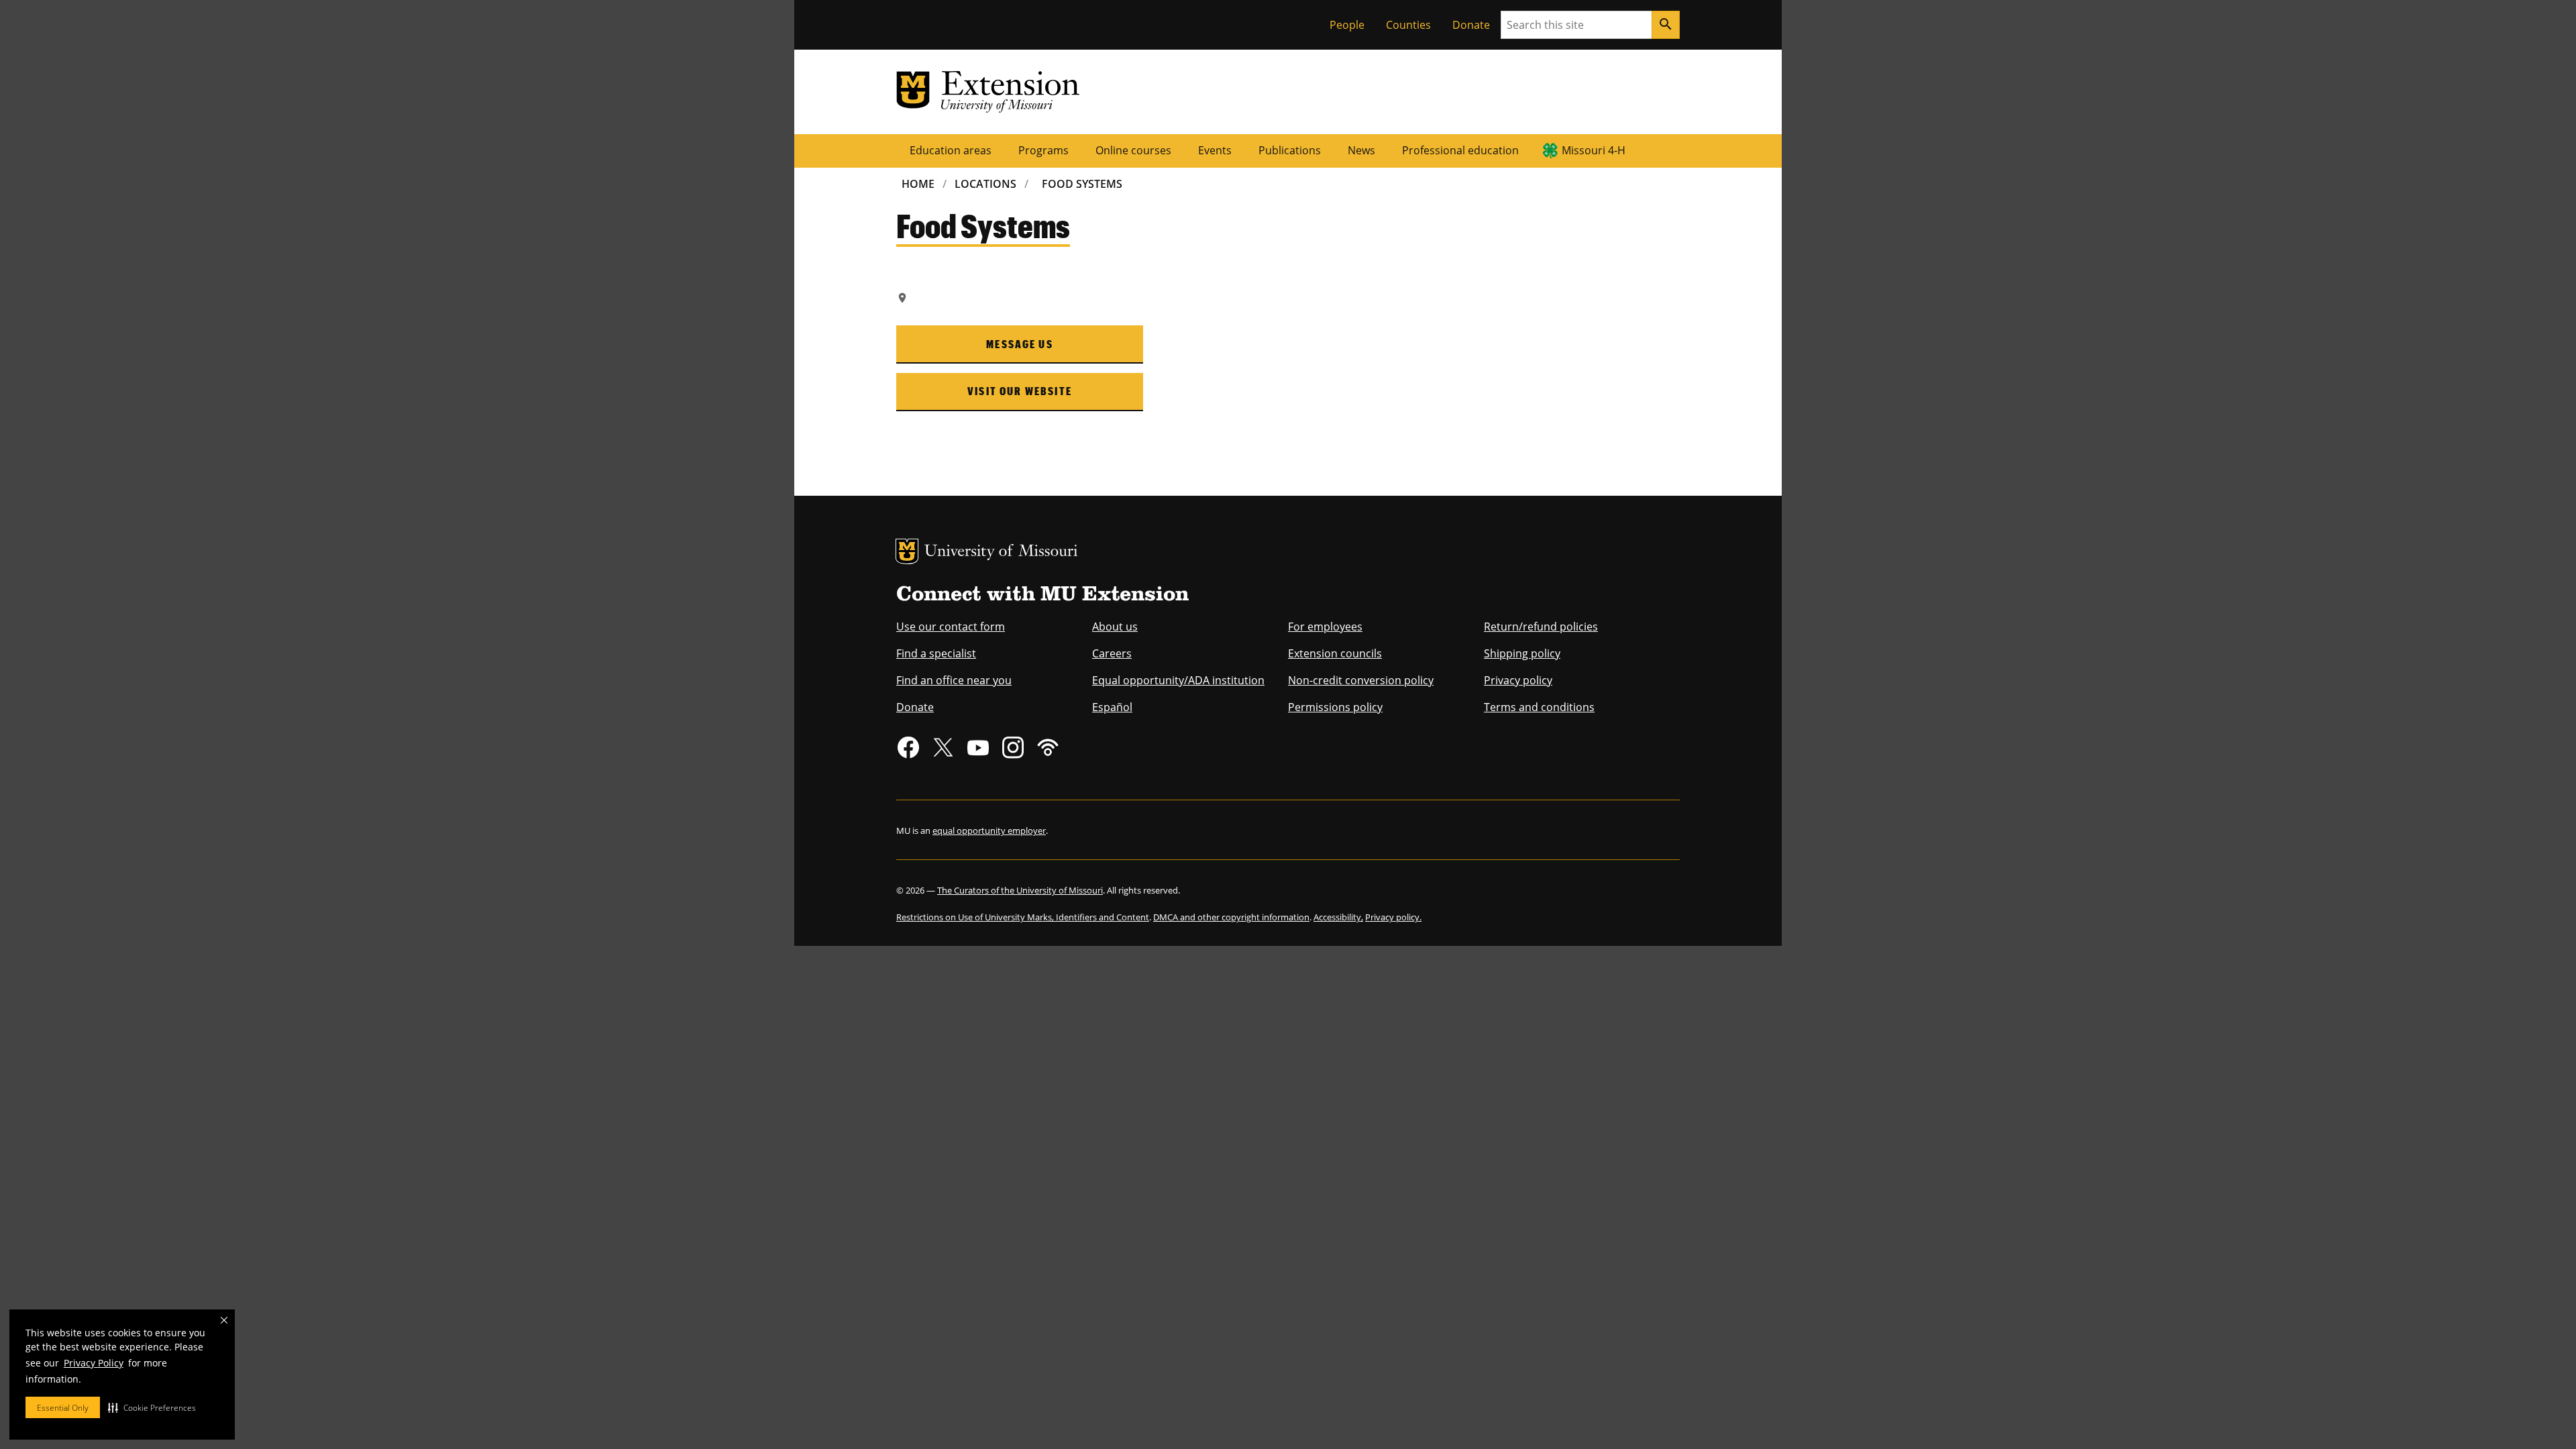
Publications (1290, 150)
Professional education (1460, 150)
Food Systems (1082, 184)
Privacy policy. (1393, 917)
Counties (1408, 25)
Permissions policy (1335, 707)
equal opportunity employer (989, 830)
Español (1112, 707)
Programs (1043, 150)
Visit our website (1020, 391)
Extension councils (1335, 653)
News (1361, 150)
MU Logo (907, 551)
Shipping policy (1522, 653)
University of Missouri (1001, 552)
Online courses (1133, 150)
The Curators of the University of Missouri (1020, 890)
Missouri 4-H (1594, 150)
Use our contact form (951, 627)
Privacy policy (1518, 680)
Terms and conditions (1539, 707)
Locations (985, 184)
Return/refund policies (1541, 627)
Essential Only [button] (63, 1408)
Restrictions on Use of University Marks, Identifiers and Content (1023, 917)
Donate (1471, 25)
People (1347, 25)
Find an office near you (954, 680)
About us (1115, 627)
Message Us (1020, 344)
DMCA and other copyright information (1231, 917)
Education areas (951, 150)
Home (918, 184)
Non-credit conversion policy (1361, 680)
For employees (1325, 627)
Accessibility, (1338, 917)
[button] (152, 1407)
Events (1215, 150)
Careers (1112, 653)
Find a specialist (936, 653)
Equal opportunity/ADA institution (1178, 680)
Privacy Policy (94, 1363)
